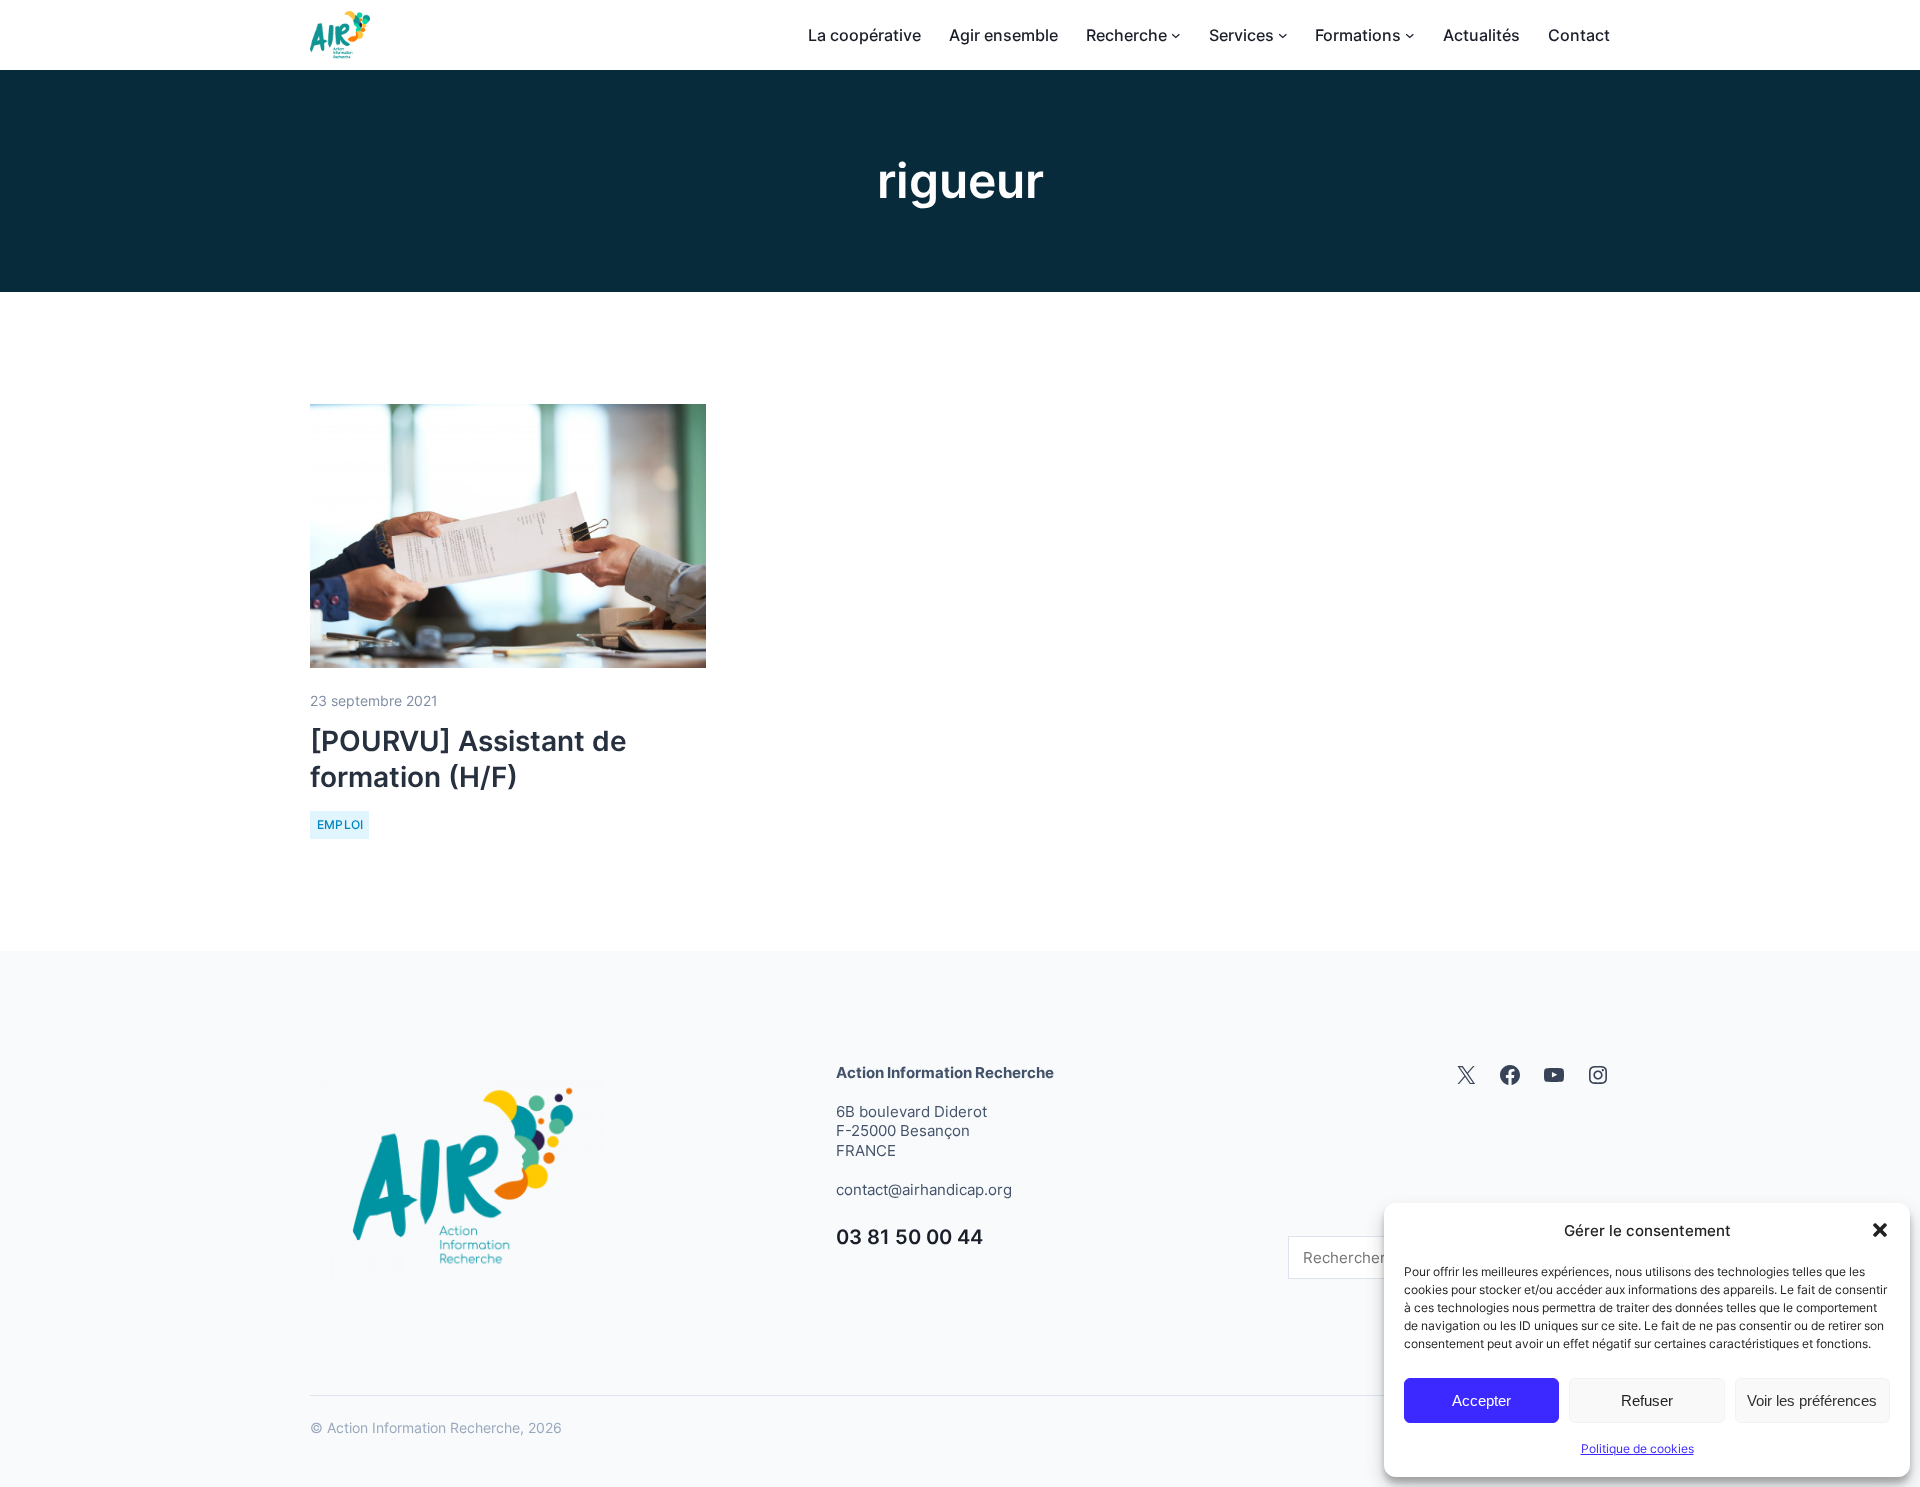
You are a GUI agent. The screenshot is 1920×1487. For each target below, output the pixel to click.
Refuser (1647, 1400)
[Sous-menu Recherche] (1176, 35)
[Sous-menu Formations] (1410, 35)
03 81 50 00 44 (909, 1237)
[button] (1880, 1230)
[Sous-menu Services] (1283, 35)
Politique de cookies (1637, 1448)
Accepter (1481, 1400)
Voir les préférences (1812, 1400)
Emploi (340, 824)
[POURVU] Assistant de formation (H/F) (468, 759)
